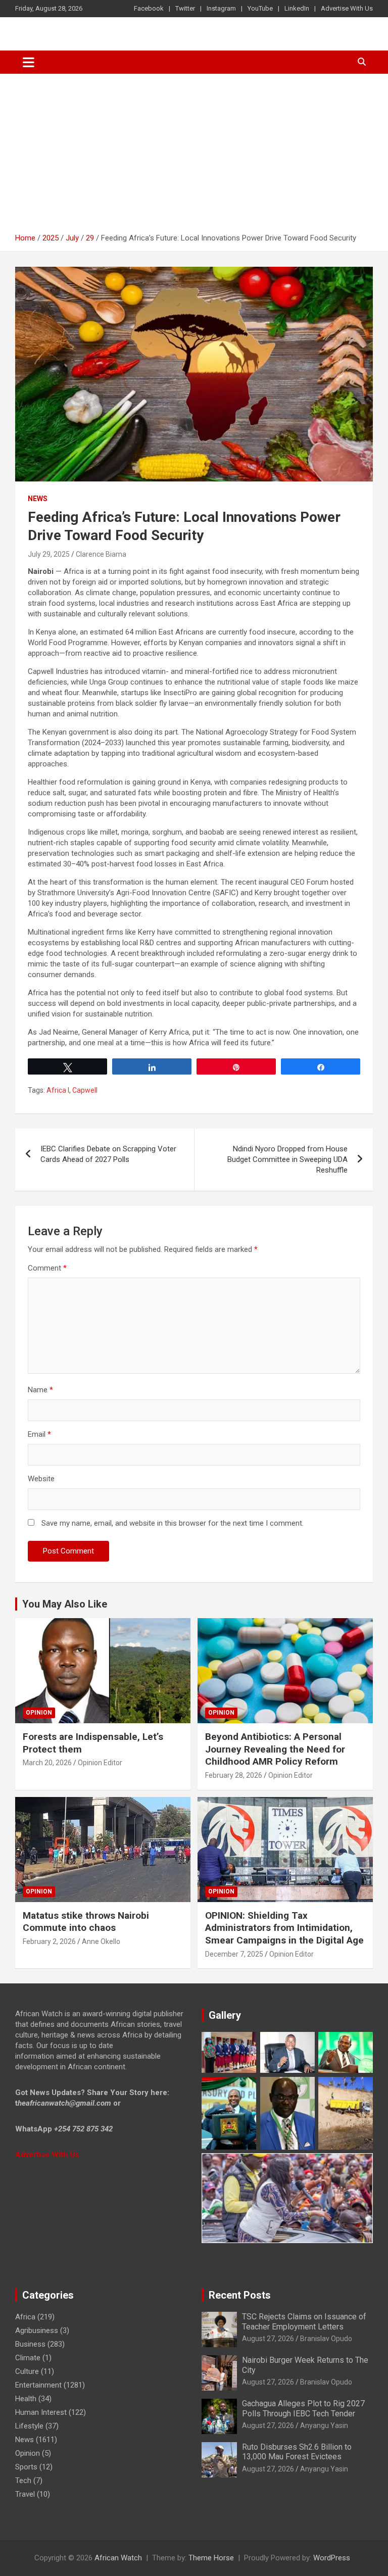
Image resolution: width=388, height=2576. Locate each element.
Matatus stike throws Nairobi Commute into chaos (86, 1922)
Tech (23, 2481)
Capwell (85, 1090)
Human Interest (41, 2412)
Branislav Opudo (326, 2339)
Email (39, 1434)
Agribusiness (37, 2330)
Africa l (58, 1090)
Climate (28, 2358)
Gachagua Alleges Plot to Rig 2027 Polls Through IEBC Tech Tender (303, 2408)
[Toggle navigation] (29, 62)
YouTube (260, 8)
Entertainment (38, 2385)
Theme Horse (211, 2558)
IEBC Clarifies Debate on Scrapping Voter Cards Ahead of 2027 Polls (108, 1154)
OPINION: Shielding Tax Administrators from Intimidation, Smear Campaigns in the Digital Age (284, 1928)
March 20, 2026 (47, 1763)
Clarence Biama (101, 554)
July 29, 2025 (49, 554)
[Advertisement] (194, 150)
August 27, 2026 (268, 2339)
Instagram (221, 8)
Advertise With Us (347, 8)
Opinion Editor (100, 1763)
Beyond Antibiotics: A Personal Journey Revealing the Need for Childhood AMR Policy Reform (275, 1749)
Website (41, 1479)
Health (26, 2399)
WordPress (332, 2558)
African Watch (118, 2558)
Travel (25, 2494)
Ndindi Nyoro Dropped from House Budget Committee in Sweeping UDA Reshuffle (287, 1159)
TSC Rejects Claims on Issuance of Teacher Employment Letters (304, 2321)
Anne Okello (101, 1941)
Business (30, 2344)
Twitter (185, 8)
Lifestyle (29, 2426)
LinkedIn (297, 8)
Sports (26, 2467)
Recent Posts (240, 2295)
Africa (25, 2317)
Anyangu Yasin (324, 2425)
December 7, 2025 (234, 1954)
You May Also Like (65, 1604)
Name (40, 1390)
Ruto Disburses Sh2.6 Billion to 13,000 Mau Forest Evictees (297, 2452)
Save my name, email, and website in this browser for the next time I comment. (173, 1523)
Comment (47, 1268)
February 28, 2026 (234, 1775)
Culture (27, 2371)
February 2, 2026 (49, 1941)
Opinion (39, 1713)
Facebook (149, 8)
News (38, 499)
